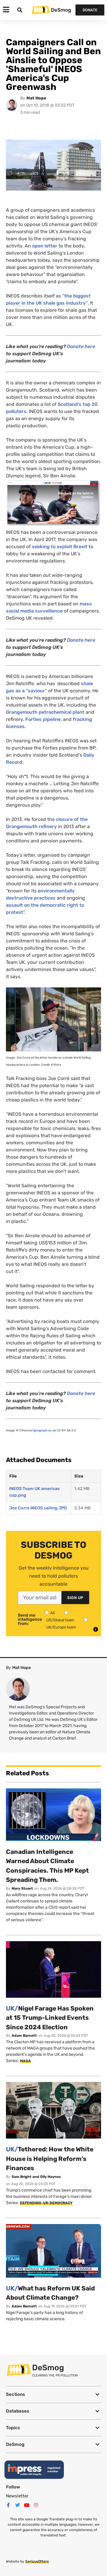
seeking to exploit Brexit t (61, 547)
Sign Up (75, 1598)
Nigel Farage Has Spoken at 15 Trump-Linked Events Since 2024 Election (50, 2018)
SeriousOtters (37, 2561)
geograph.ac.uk (45, 1430)
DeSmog (61, 10)
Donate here (81, 346)
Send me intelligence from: (30, 1620)
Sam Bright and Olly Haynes (36, 2177)
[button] (53, 2395)
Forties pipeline (43, 719)
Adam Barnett (24, 2036)
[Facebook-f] (8, 2505)
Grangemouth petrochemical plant (45, 712)
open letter (45, 246)
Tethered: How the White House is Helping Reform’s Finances (50, 2159)
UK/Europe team (61, 1627)
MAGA (25, 2061)
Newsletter (17, 2496)
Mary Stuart (22, 1888)
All (52, 1613)
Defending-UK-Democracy (46, 2203)
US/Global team (60, 1620)
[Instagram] (36, 2505)
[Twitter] (18, 2505)
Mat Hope (36, 98)
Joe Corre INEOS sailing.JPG (38, 1508)
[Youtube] (27, 2505)
